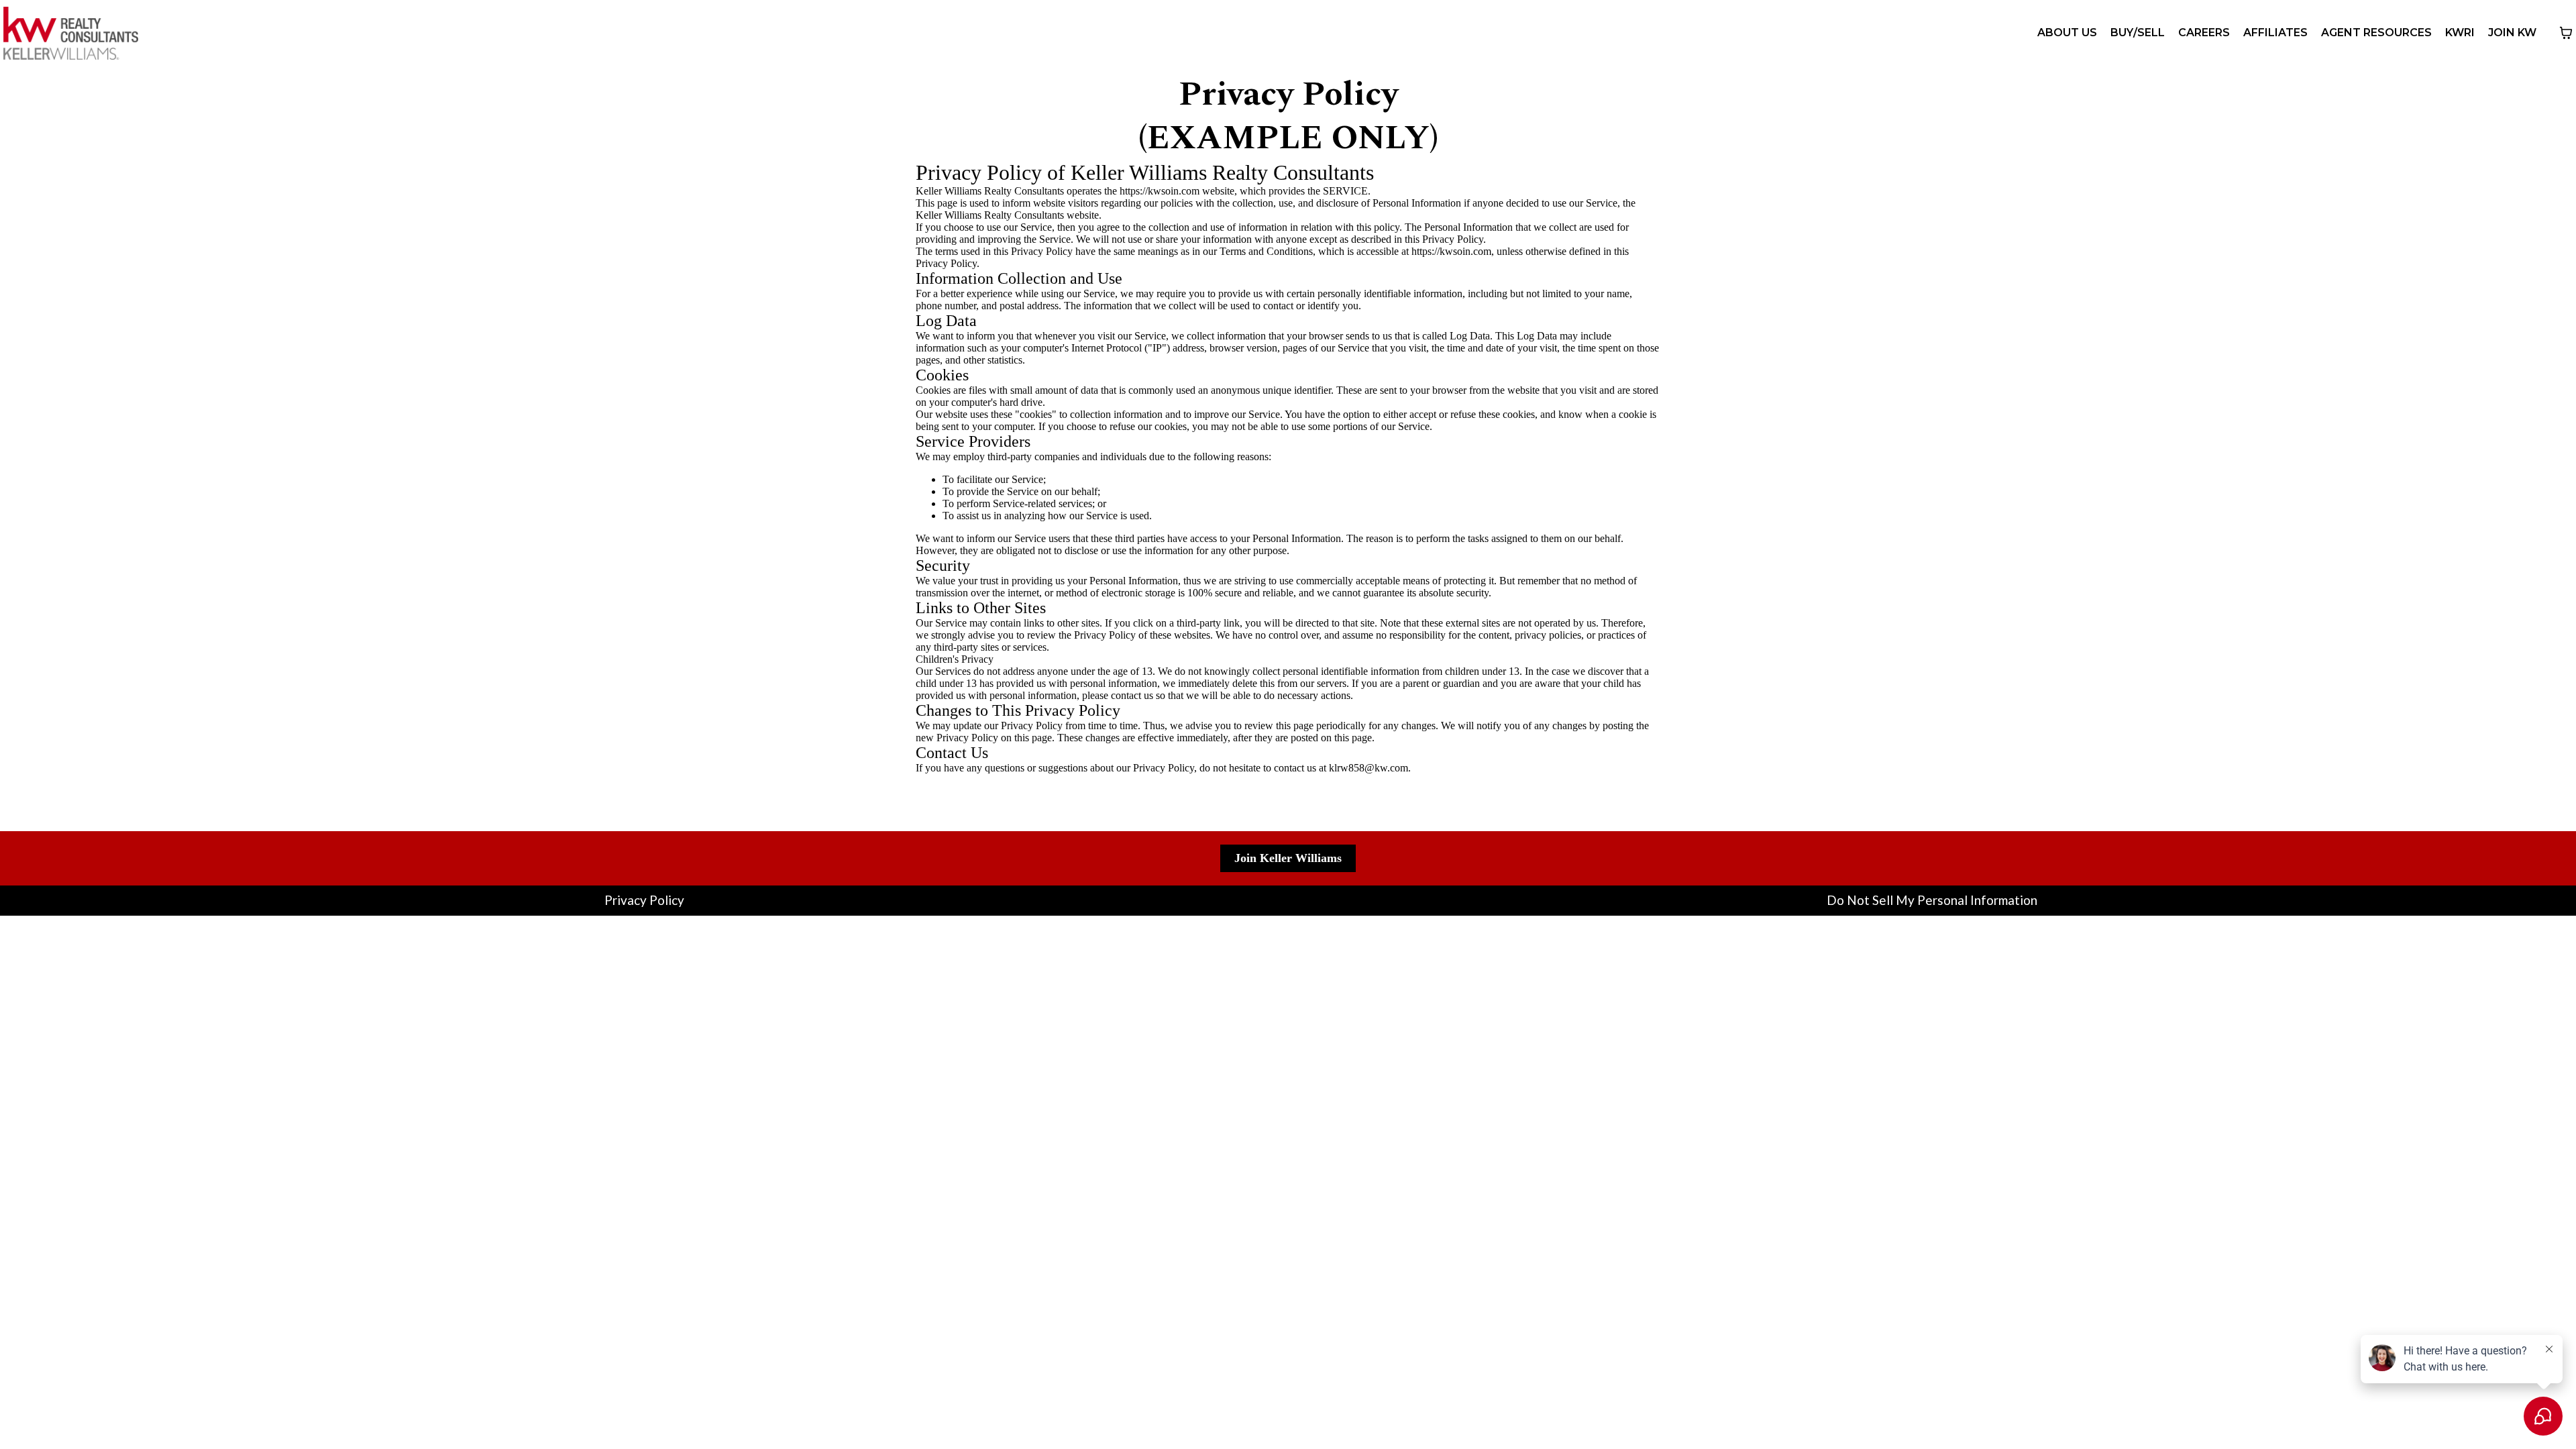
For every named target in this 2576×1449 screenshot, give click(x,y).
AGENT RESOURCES (2376, 33)
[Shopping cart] (2566, 33)
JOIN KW (2512, 33)
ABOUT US (2067, 33)
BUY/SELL (2138, 33)
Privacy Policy (644, 900)
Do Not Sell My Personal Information (1932, 900)
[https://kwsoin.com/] (71, 33)
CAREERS (2204, 33)
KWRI (2460, 33)
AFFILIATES (2275, 33)
